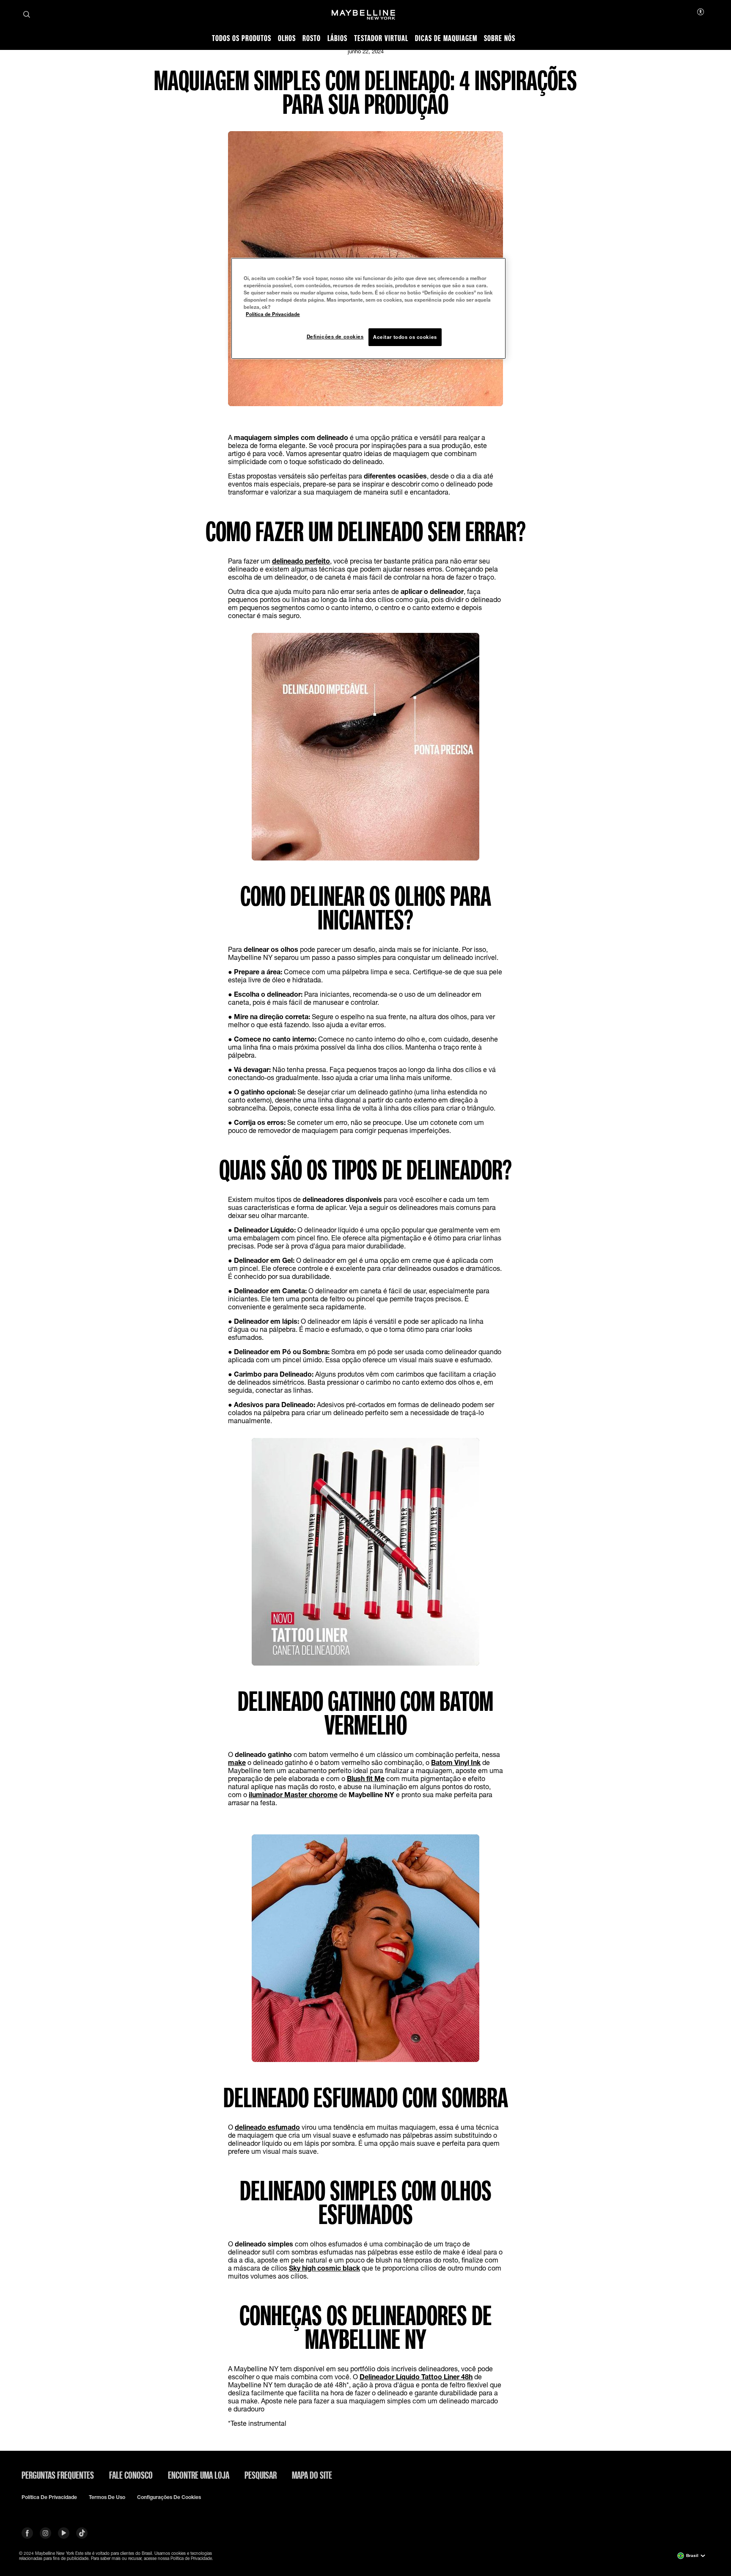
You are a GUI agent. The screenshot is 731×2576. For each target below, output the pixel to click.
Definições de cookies (335, 337)
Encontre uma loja (199, 2475)
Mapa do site (312, 2475)
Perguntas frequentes (58, 2475)
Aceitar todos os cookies (405, 337)
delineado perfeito (301, 561)
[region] (368, 308)
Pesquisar (261, 2475)
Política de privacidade (49, 2497)
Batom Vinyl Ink (456, 1762)
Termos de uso (107, 2497)
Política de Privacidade (273, 314)
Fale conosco (131, 2475)
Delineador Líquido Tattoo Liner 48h (416, 2377)
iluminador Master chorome (293, 1794)
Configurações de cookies (169, 2497)
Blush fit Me (366, 1778)
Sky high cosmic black (324, 2268)
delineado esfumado (267, 2127)
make (237, 1762)
